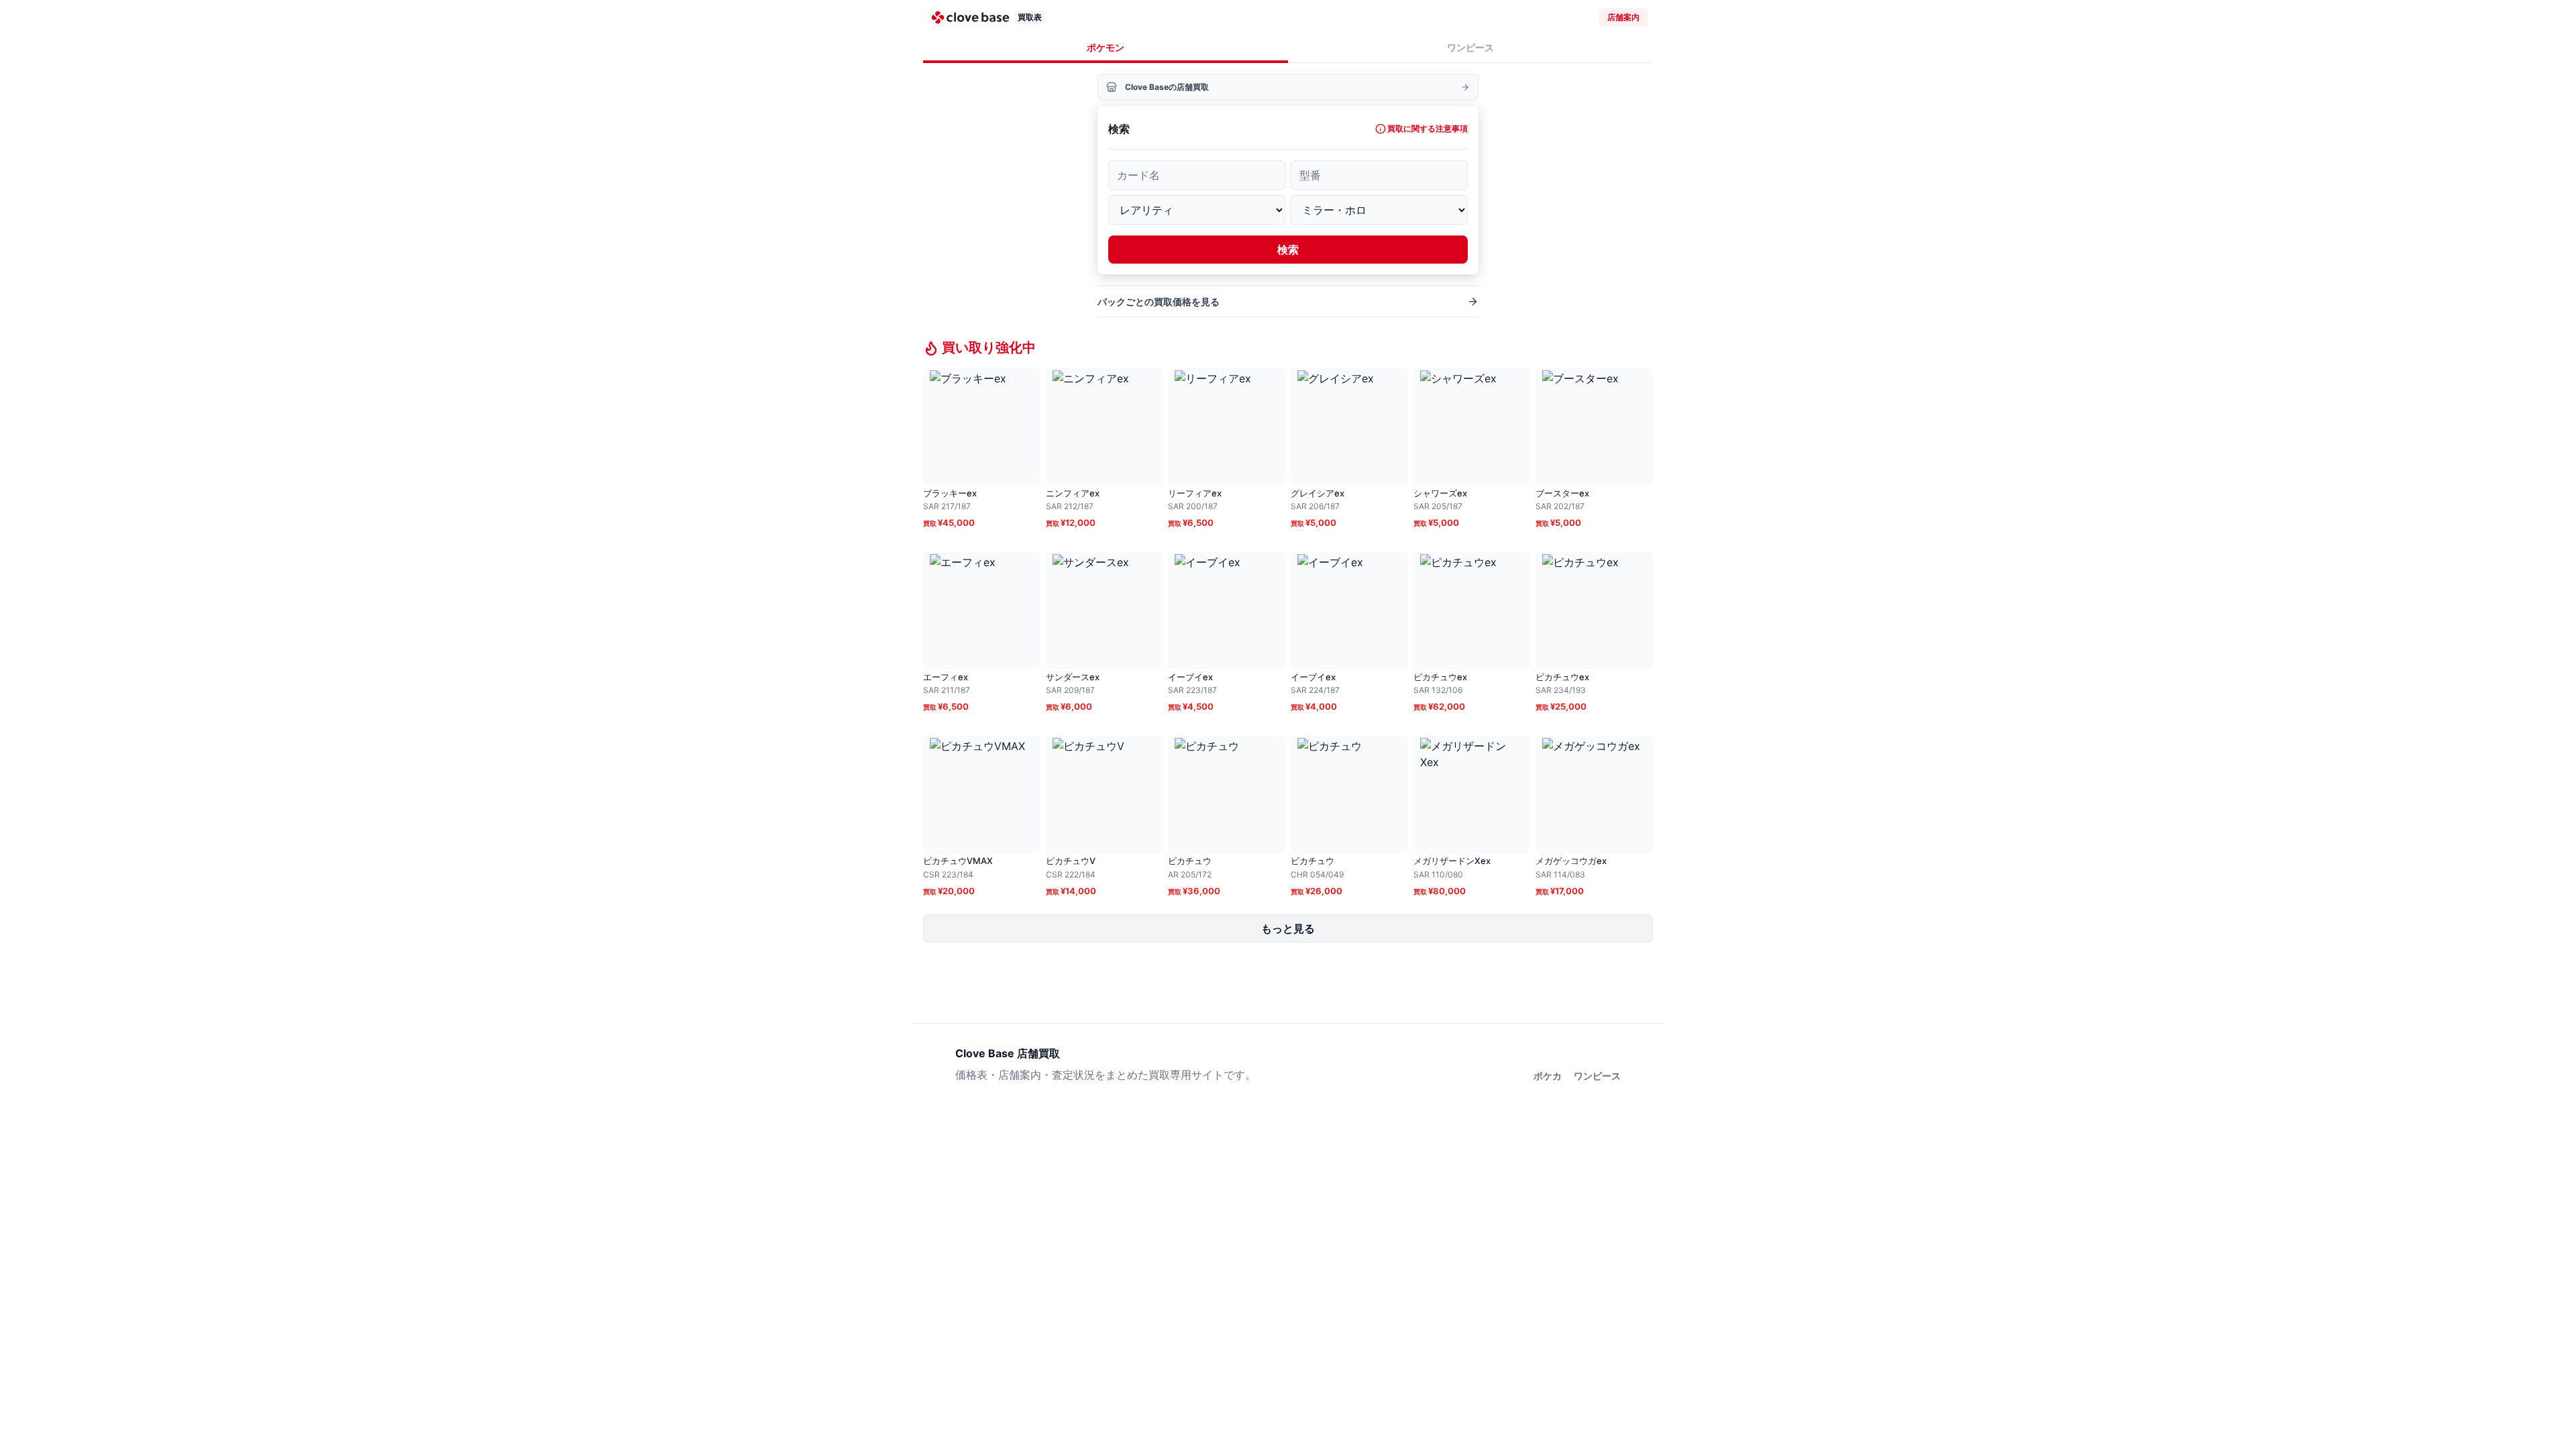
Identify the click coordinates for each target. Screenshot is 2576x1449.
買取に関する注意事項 (1428, 128)
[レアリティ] (1197, 210)
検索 (1288, 250)
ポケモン (1106, 47)
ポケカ (1548, 1076)
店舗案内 (1623, 17)
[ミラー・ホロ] (1379, 210)
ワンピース (1470, 47)
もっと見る (1288, 928)
